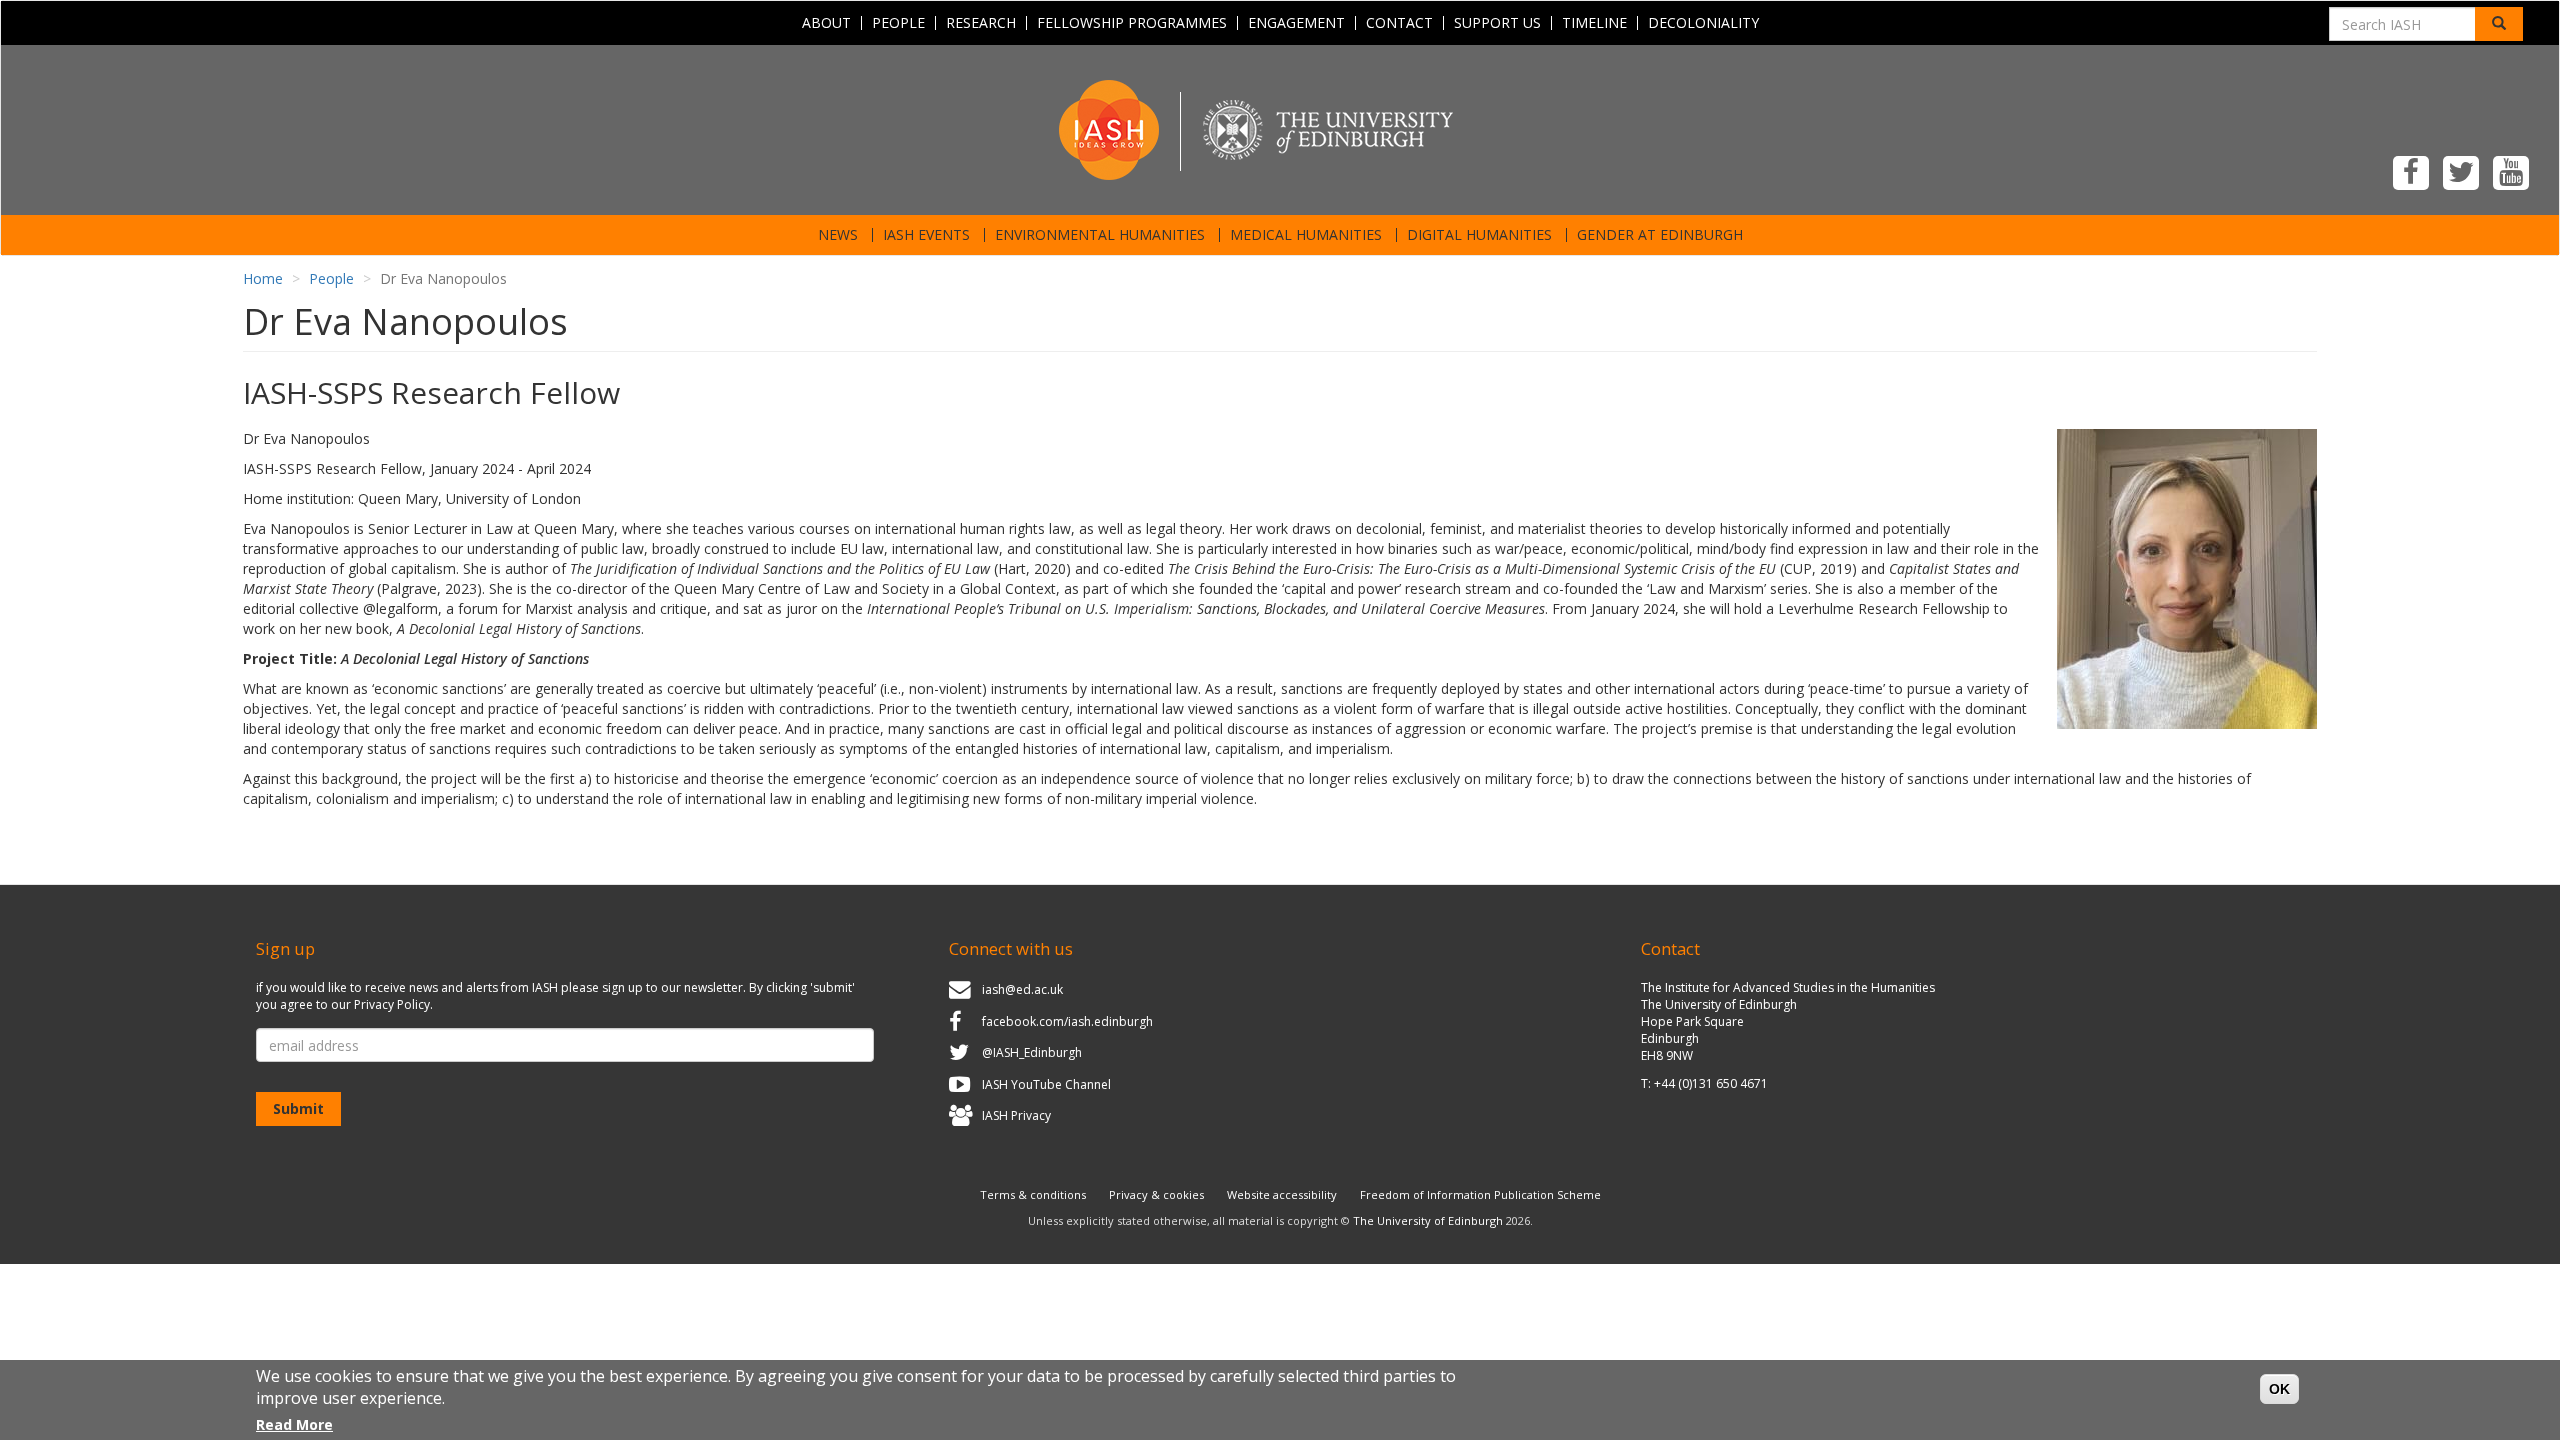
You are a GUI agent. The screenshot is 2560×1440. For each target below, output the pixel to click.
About (826, 23)
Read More (294, 1424)
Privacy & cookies (1156, 1194)
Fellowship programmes (1132, 23)
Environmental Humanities (1100, 235)
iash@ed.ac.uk (1022, 989)
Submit (298, 1108)
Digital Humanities (1479, 235)
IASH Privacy (1016, 1116)
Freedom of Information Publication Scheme (1480, 1194)
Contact (1399, 23)
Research (981, 23)
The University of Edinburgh (1428, 1220)
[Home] (1280, 128)
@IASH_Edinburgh (1032, 1052)
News (838, 235)
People (898, 23)
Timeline (1594, 23)
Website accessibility (1282, 1194)
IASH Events (926, 235)
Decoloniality (1703, 23)
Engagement (1296, 23)
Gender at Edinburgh (1660, 235)
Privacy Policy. (393, 1004)
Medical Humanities (1306, 235)
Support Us (1497, 23)
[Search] (2499, 24)
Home (263, 278)
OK (2279, 1389)
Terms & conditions (1033, 1194)
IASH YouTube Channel (1046, 1084)
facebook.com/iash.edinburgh (1067, 1021)
